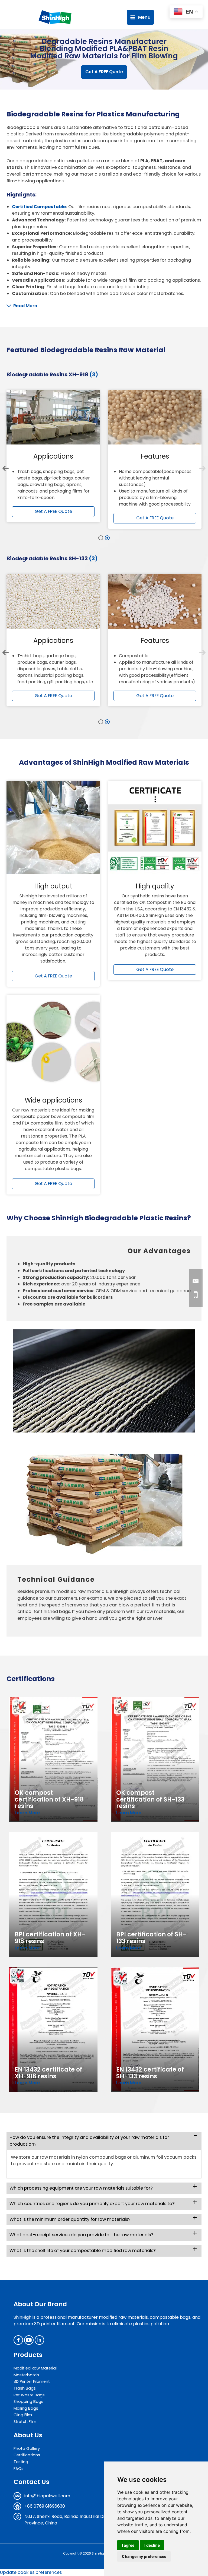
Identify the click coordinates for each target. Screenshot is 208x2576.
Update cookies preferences (31, 2572)
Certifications (27, 2455)
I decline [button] (152, 2545)
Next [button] (202, 468)
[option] (53, 456)
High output (53, 886)
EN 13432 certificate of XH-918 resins (48, 2073)
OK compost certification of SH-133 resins (150, 1799)
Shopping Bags (28, 2402)
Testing (21, 2462)
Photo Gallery (27, 2448)
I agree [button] (128, 2545)
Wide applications (53, 1100)
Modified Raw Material (35, 2368)
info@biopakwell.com (47, 2496)
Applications (53, 456)
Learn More (27, 1813)
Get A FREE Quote (104, 72)
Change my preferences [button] (144, 2556)
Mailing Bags (26, 2408)
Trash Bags (25, 2388)
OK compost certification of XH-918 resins (49, 1799)
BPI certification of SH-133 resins (151, 1938)
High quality (155, 886)
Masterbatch (26, 2375)
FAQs (19, 2469)
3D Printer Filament (32, 2381)
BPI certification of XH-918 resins (50, 1938)
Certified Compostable (39, 207)
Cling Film (23, 2415)
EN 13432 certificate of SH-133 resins (150, 2073)
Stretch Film (25, 2422)
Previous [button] (6, 468)
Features (155, 456)
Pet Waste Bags (29, 2395)
